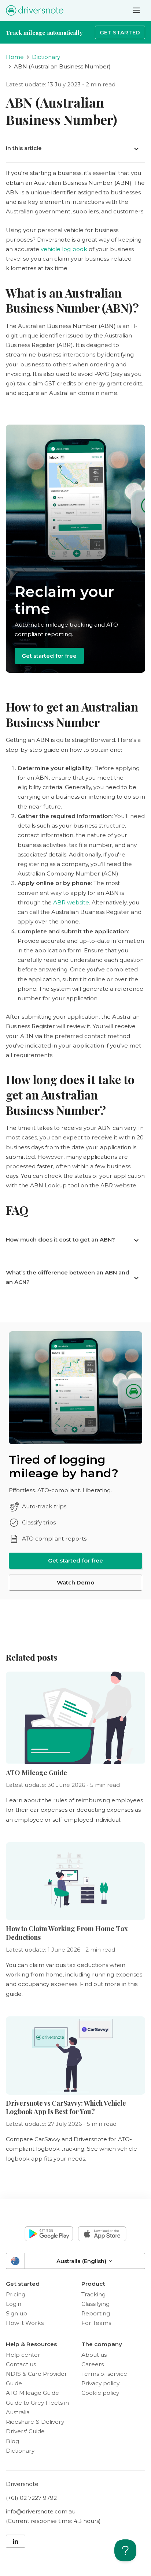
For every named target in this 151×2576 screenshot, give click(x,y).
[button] (75, 148)
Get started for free (49, 656)
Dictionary (46, 57)
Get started (120, 32)
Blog (12, 2441)
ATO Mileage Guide (36, 1773)
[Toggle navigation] (136, 10)
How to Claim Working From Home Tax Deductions (67, 1933)
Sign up (16, 2313)
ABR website (71, 902)
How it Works (25, 2323)
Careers (93, 2364)
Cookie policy (100, 2393)
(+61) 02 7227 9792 (31, 2498)
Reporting (96, 2313)
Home (15, 57)
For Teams (96, 2323)
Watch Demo (75, 1582)
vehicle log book (64, 249)
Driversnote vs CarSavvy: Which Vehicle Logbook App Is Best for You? (66, 2107)
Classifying (95, 2304)
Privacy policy (100, 2383)
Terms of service (104, 2374)
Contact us (21, 2364)
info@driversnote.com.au (41, 2511)
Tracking (93, 2294)
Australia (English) (82, 2261)
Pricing (16, 2294)
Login (14, 2304)
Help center (23, 2355)
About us (94, 2355)
